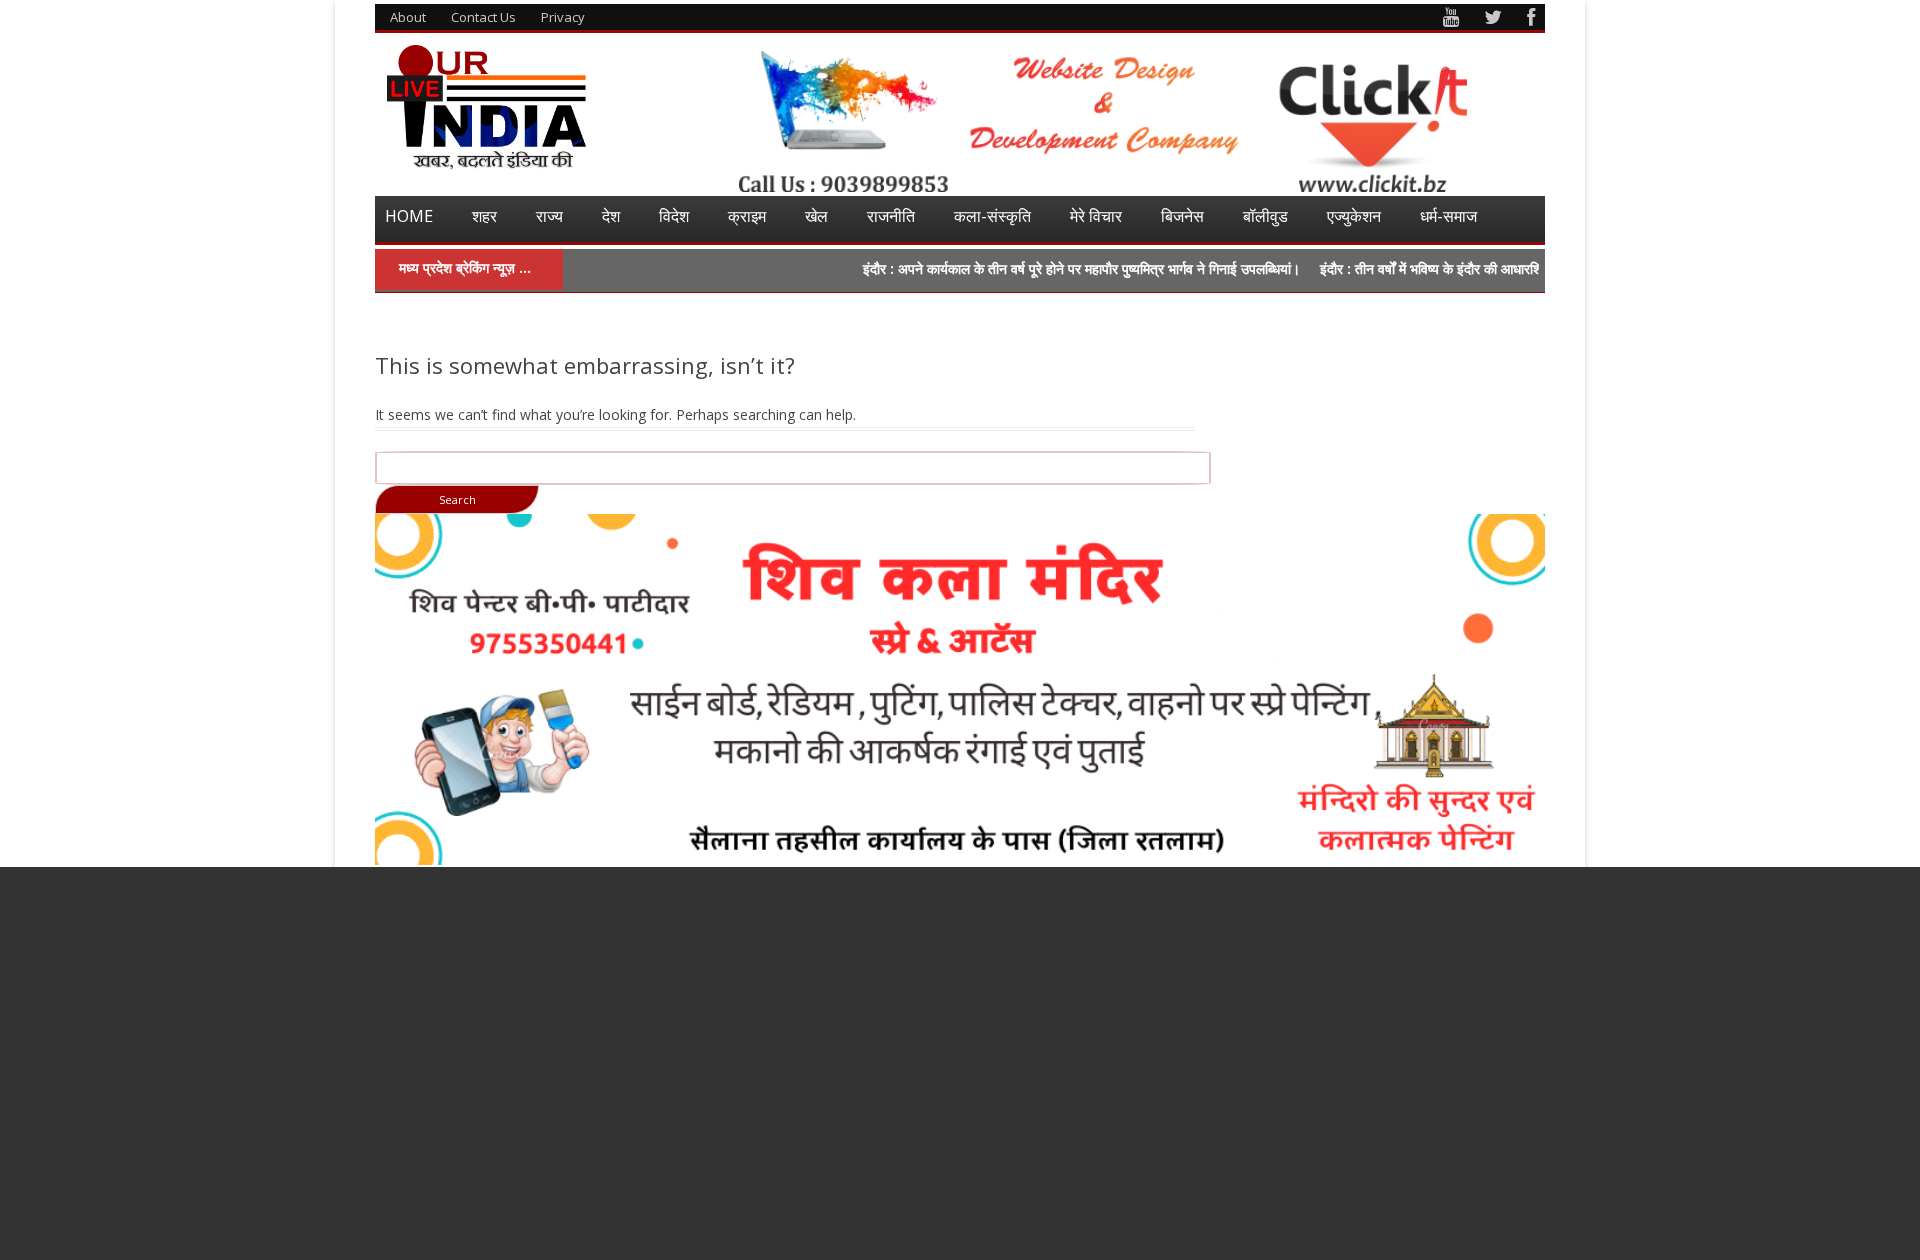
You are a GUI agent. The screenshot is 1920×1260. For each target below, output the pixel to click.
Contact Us (483, 17)
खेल (816, 216)
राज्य (549, 216)
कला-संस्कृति (992, 216)
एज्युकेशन (1354, 216)
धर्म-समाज (1448, 216)
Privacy (563, 17)
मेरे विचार (1096, 216)
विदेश (674, 216)
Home (409, 216)
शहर (484, 216)
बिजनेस (1182, 216)
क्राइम (747, 216)
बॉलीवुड (1265, 216)
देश (611, 216)
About (408, 17)
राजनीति (891, 216)
